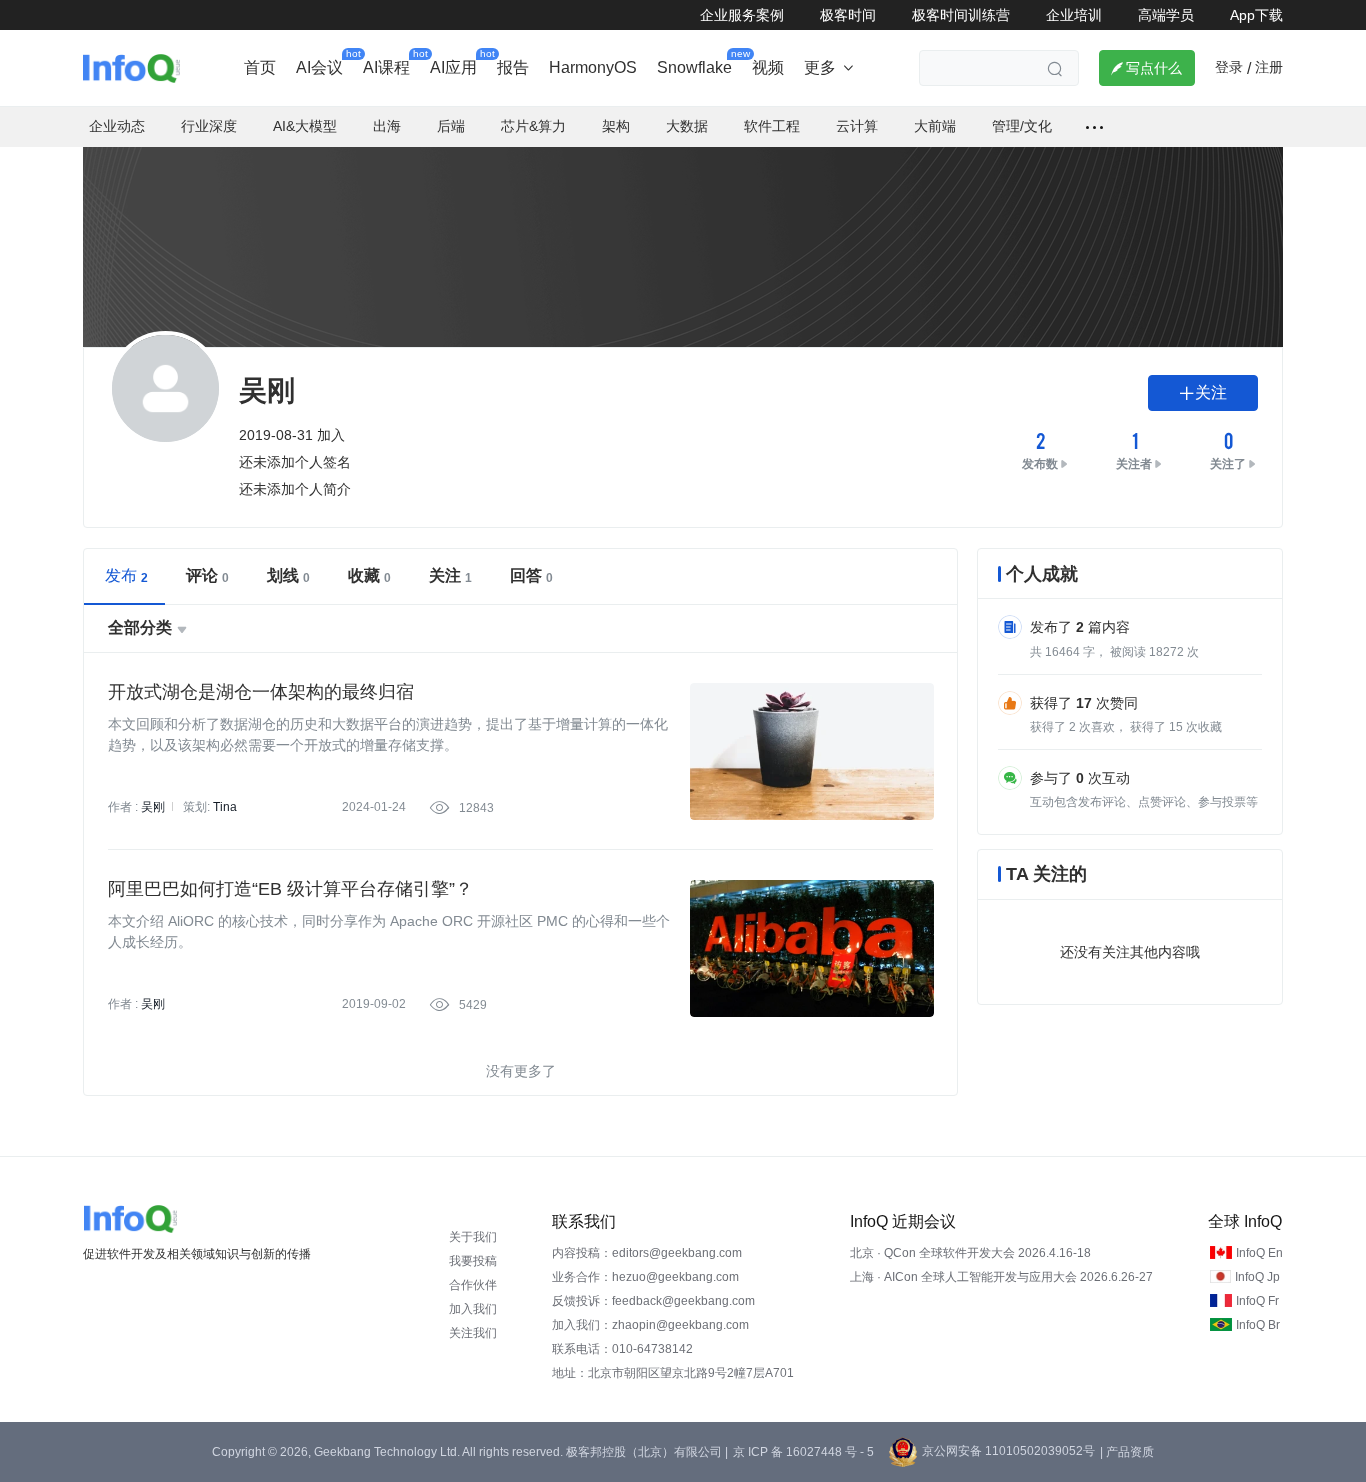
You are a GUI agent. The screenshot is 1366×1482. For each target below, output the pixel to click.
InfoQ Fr (1257, 1301)
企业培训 (1074, 15)
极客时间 (848, 15)
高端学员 (1166, 15)
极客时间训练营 (961, 15)
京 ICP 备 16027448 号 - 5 (803, 1452)
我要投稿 (473, 1261)
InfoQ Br (1258, 1325)
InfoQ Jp (1257, 1277)
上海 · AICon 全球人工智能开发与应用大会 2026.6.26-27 (1001, 1277)
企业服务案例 (742, 15)
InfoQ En (1259, 1253)
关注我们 (473, 1333)
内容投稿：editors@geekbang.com (647, 1253)
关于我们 (473, 1237)
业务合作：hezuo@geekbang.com (645, 1277)
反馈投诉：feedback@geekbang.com (653, 1301)
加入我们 (473, 1309)
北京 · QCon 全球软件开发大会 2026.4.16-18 (970, 1253)
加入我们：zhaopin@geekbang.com (650, 1325)
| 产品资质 (1127, 1452)
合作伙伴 (473, 1285)
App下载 (1256, 15)
